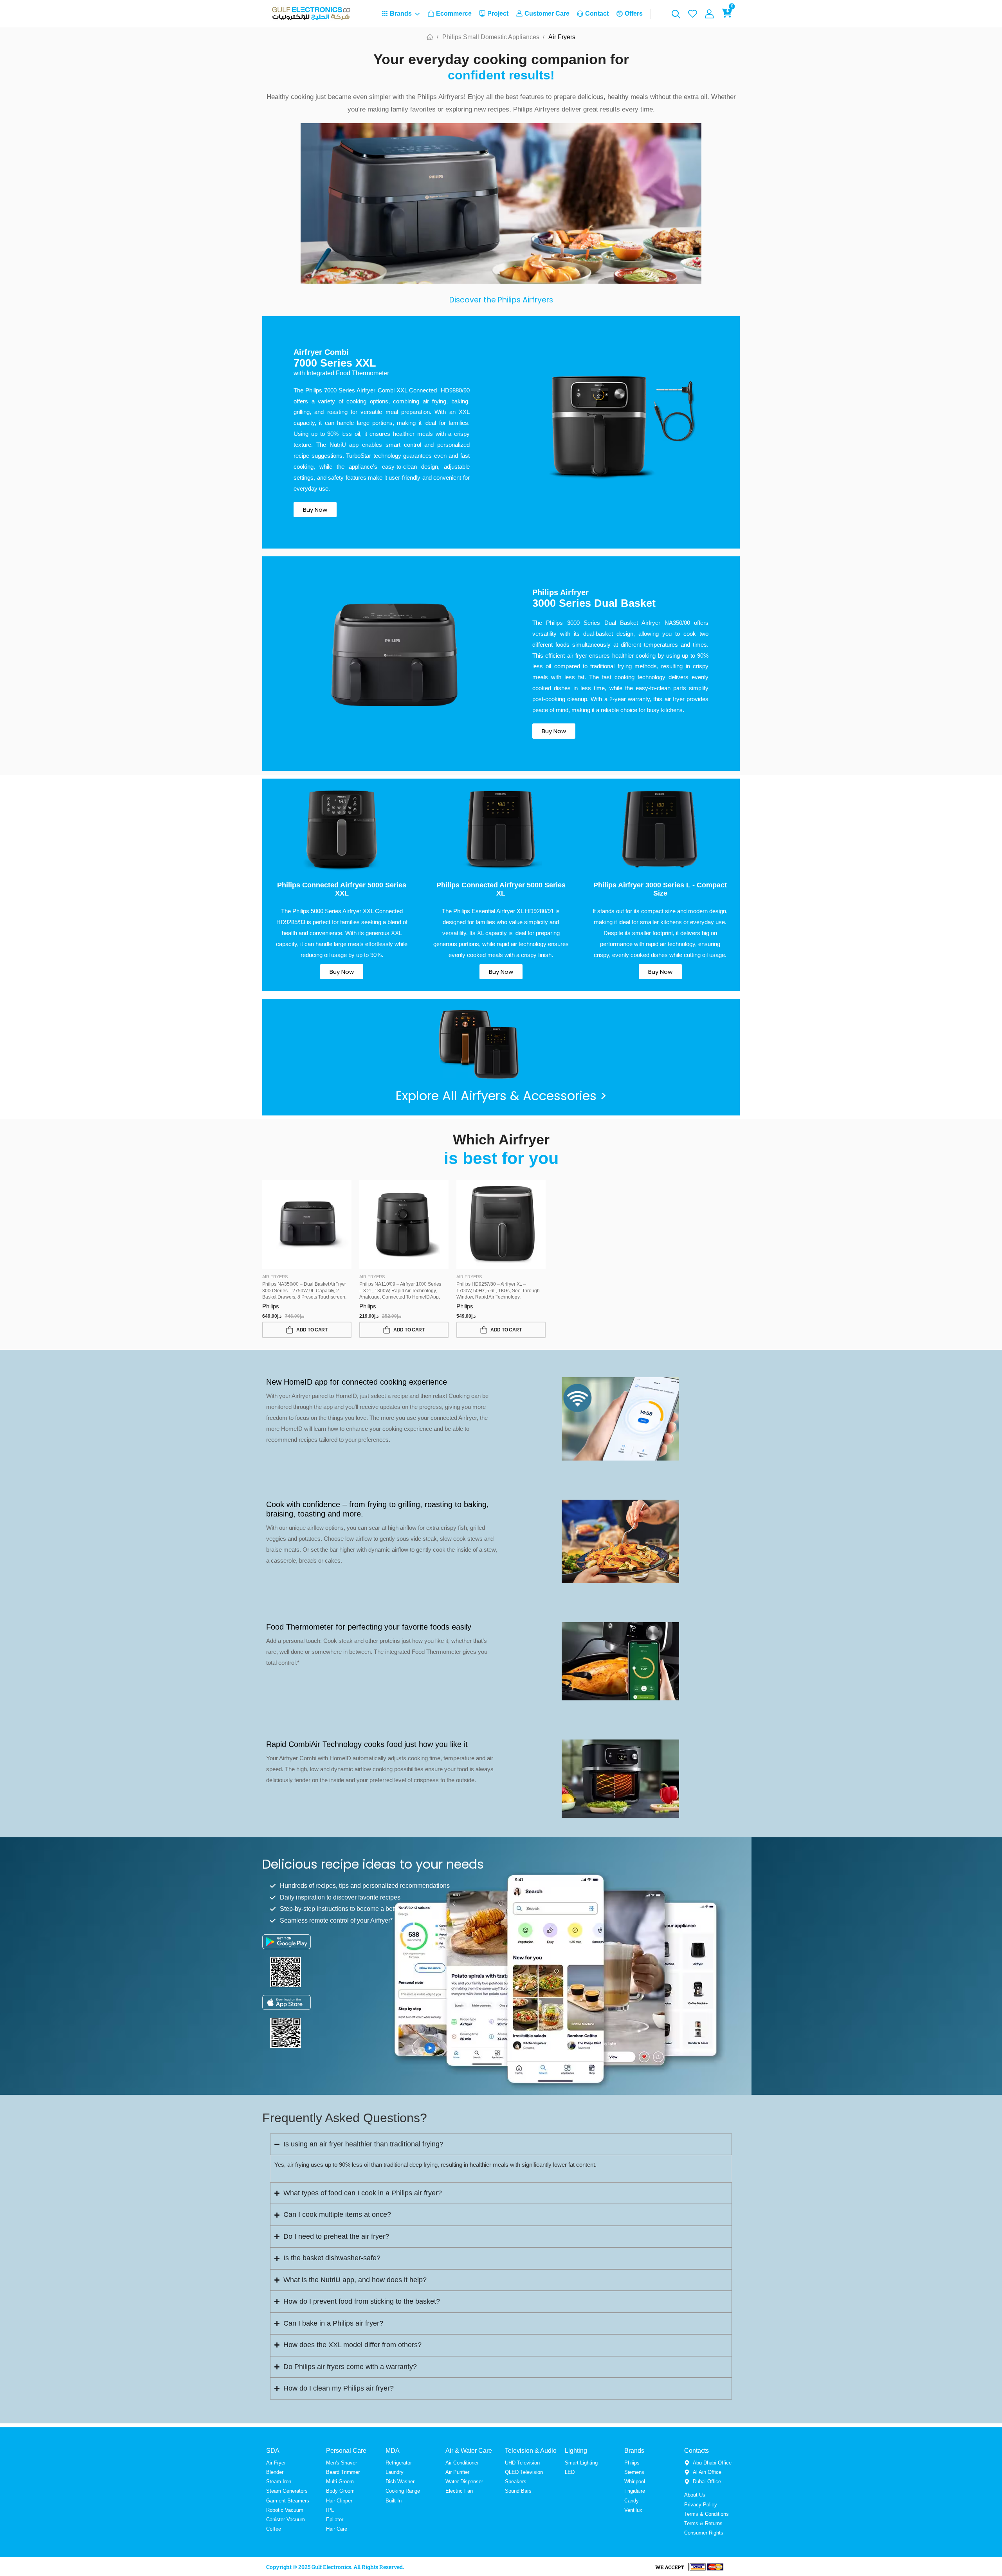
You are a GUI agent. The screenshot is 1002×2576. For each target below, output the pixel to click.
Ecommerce (454, 13)
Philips (271, 1306)
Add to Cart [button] (312, 1330)
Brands (401, 13)
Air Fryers (275, 1277)
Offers (634, 13)
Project (498, 13)
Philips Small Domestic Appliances (491, 37)
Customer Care (547, 13)
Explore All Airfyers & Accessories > (501, 1096)
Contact (597, 13)
